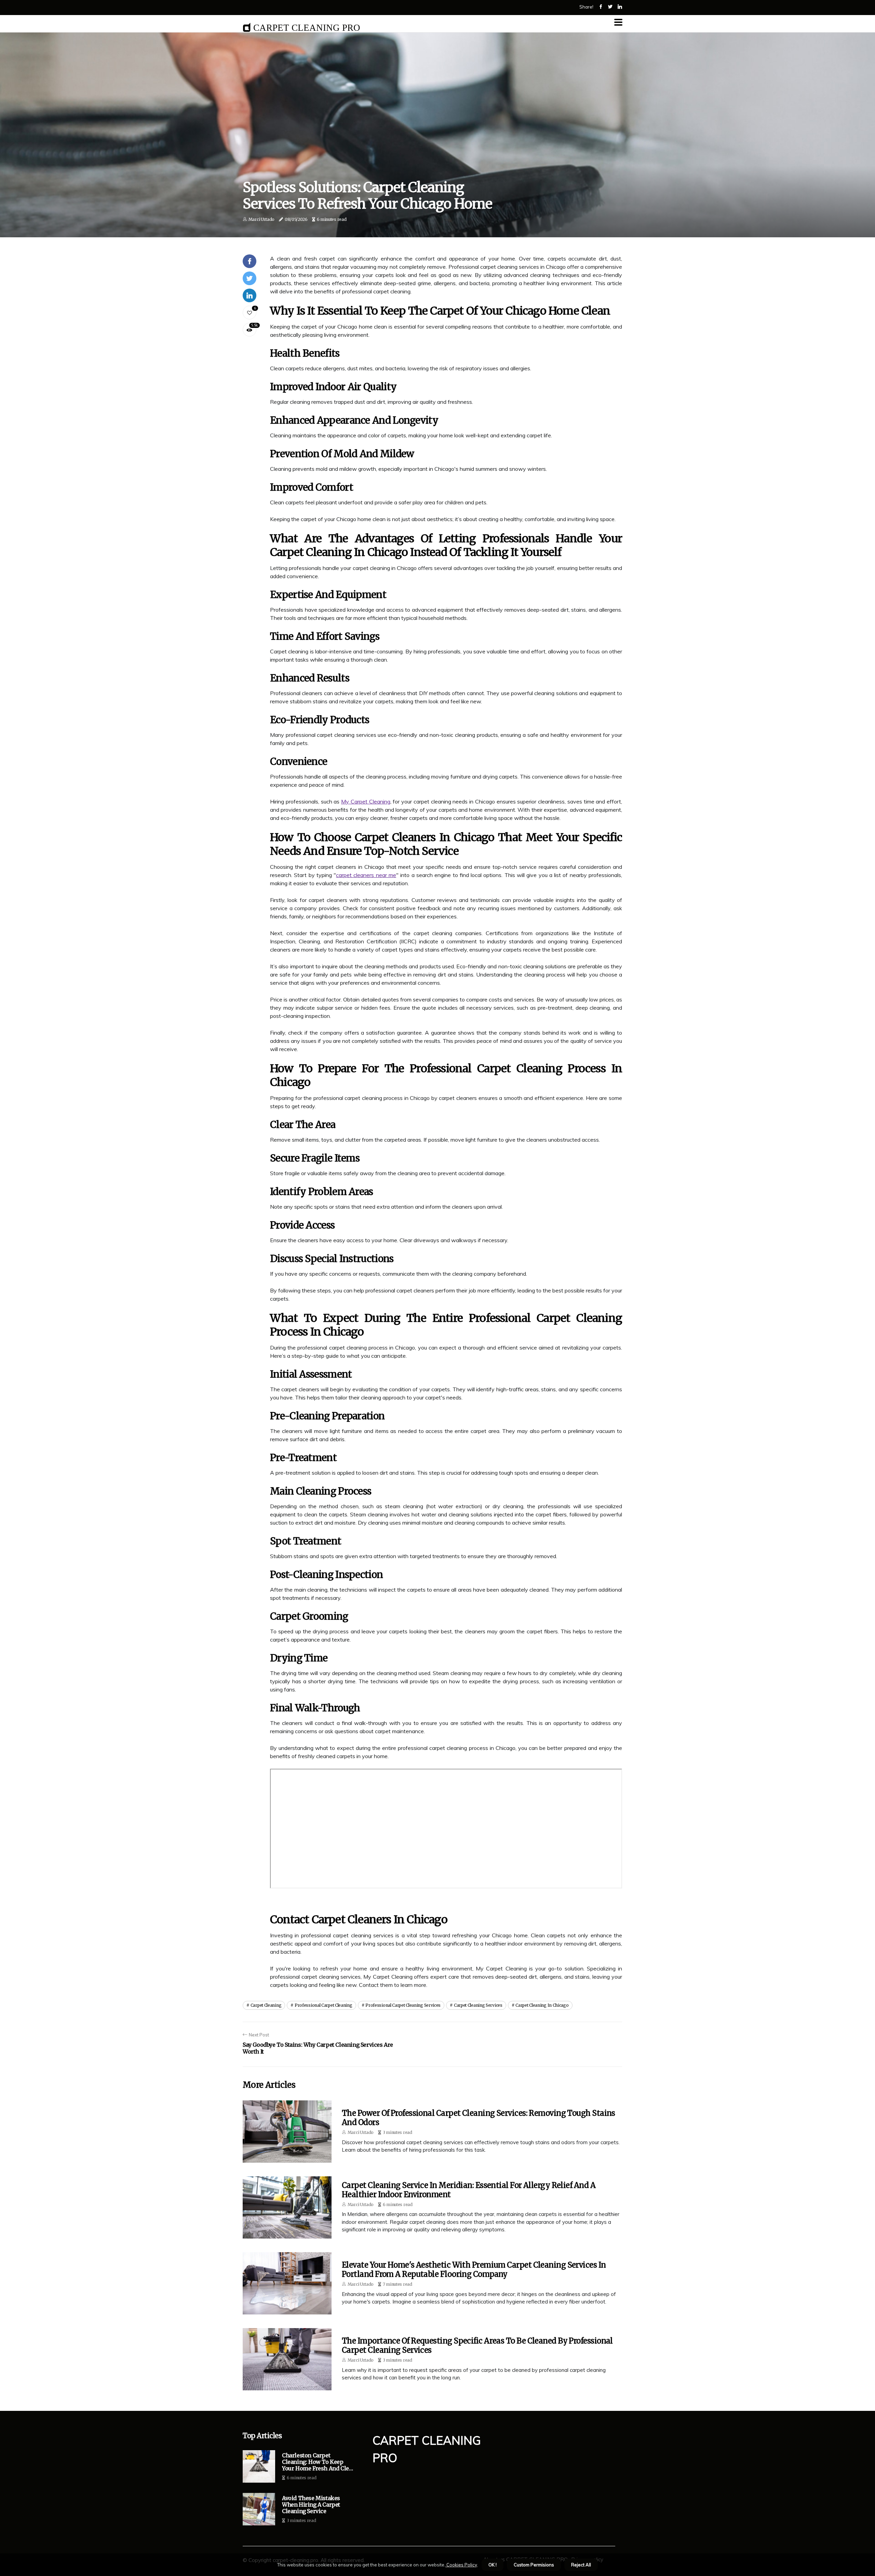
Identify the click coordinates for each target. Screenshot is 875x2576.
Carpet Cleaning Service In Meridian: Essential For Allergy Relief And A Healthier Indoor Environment (469, 2190)
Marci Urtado (261, 219)
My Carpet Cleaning (366, 801)
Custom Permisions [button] (534, 2565)
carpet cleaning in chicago (542, 2005)
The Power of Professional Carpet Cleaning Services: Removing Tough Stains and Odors (479, 2117)
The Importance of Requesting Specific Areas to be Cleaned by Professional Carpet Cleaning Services (477, 2345)
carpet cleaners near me (366, 875)
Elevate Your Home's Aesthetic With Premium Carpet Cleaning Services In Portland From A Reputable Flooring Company (474, 2269)
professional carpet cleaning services (403, 2005)
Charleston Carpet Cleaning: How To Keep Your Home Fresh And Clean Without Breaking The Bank (319, 2462)
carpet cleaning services (478, 2005)
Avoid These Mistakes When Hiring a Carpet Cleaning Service (311, 2505)
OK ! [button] (493, 2565)
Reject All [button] (581, 2565)
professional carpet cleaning (324, 2005)
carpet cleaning (266, 2005)
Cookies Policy (461, 2565)
